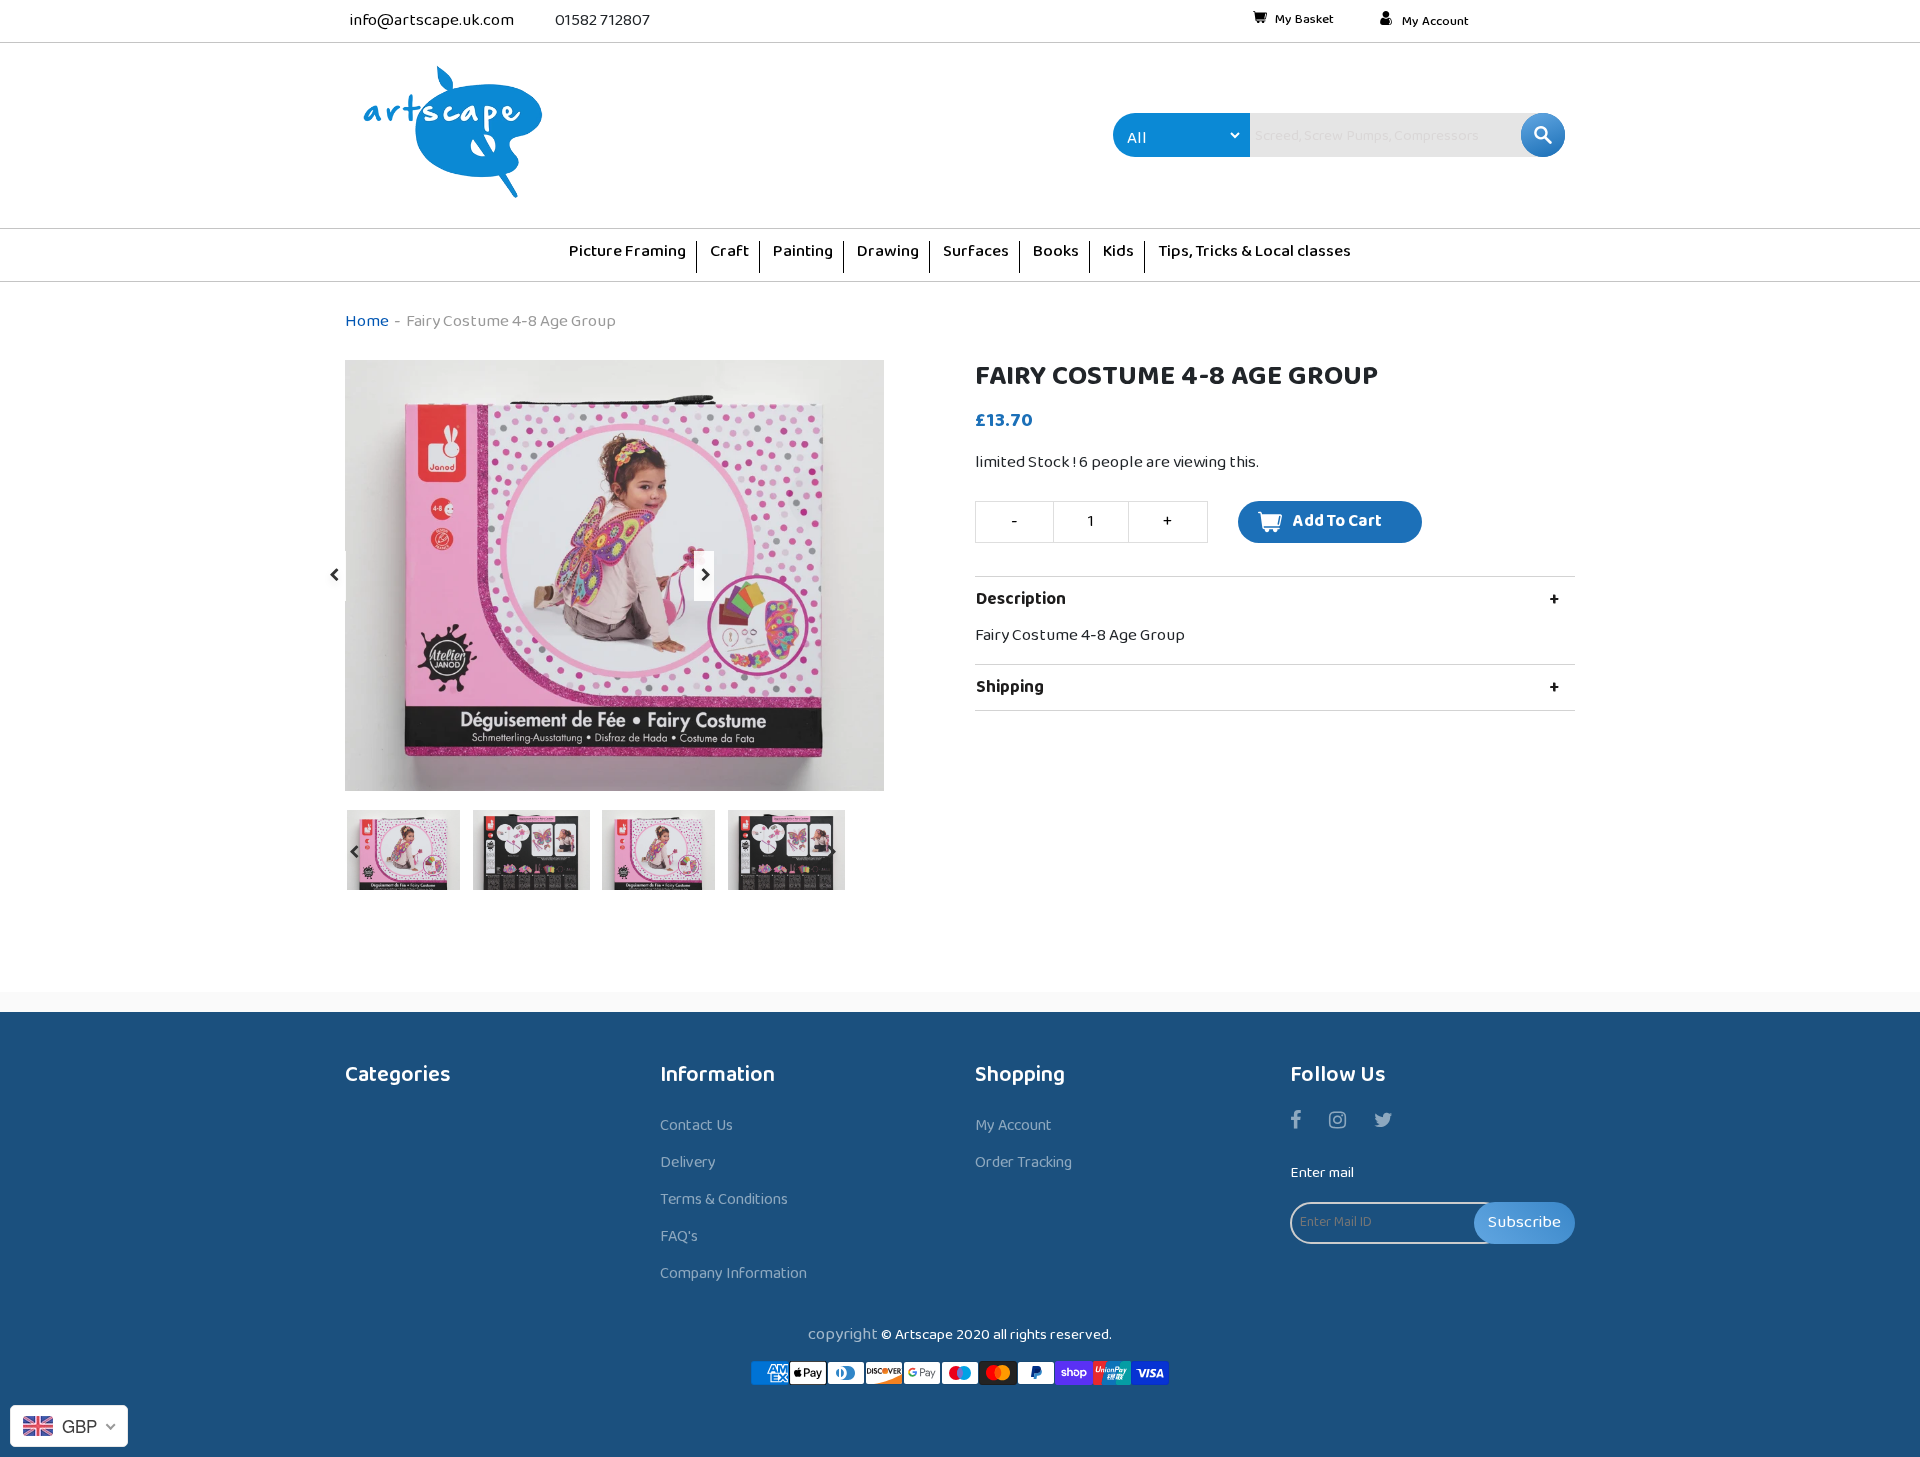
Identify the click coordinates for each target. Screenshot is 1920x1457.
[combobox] (1365, 135)
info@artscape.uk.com (432, 20)
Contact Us (696, 1125)
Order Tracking (1023, 1162)
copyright (843, 1334)
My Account (1435, 22)
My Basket (1304, 21)
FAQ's (679, 1236)
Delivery (688, 1162)
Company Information (733, 1273)
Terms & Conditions (724, 1199)
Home (367, 321)
